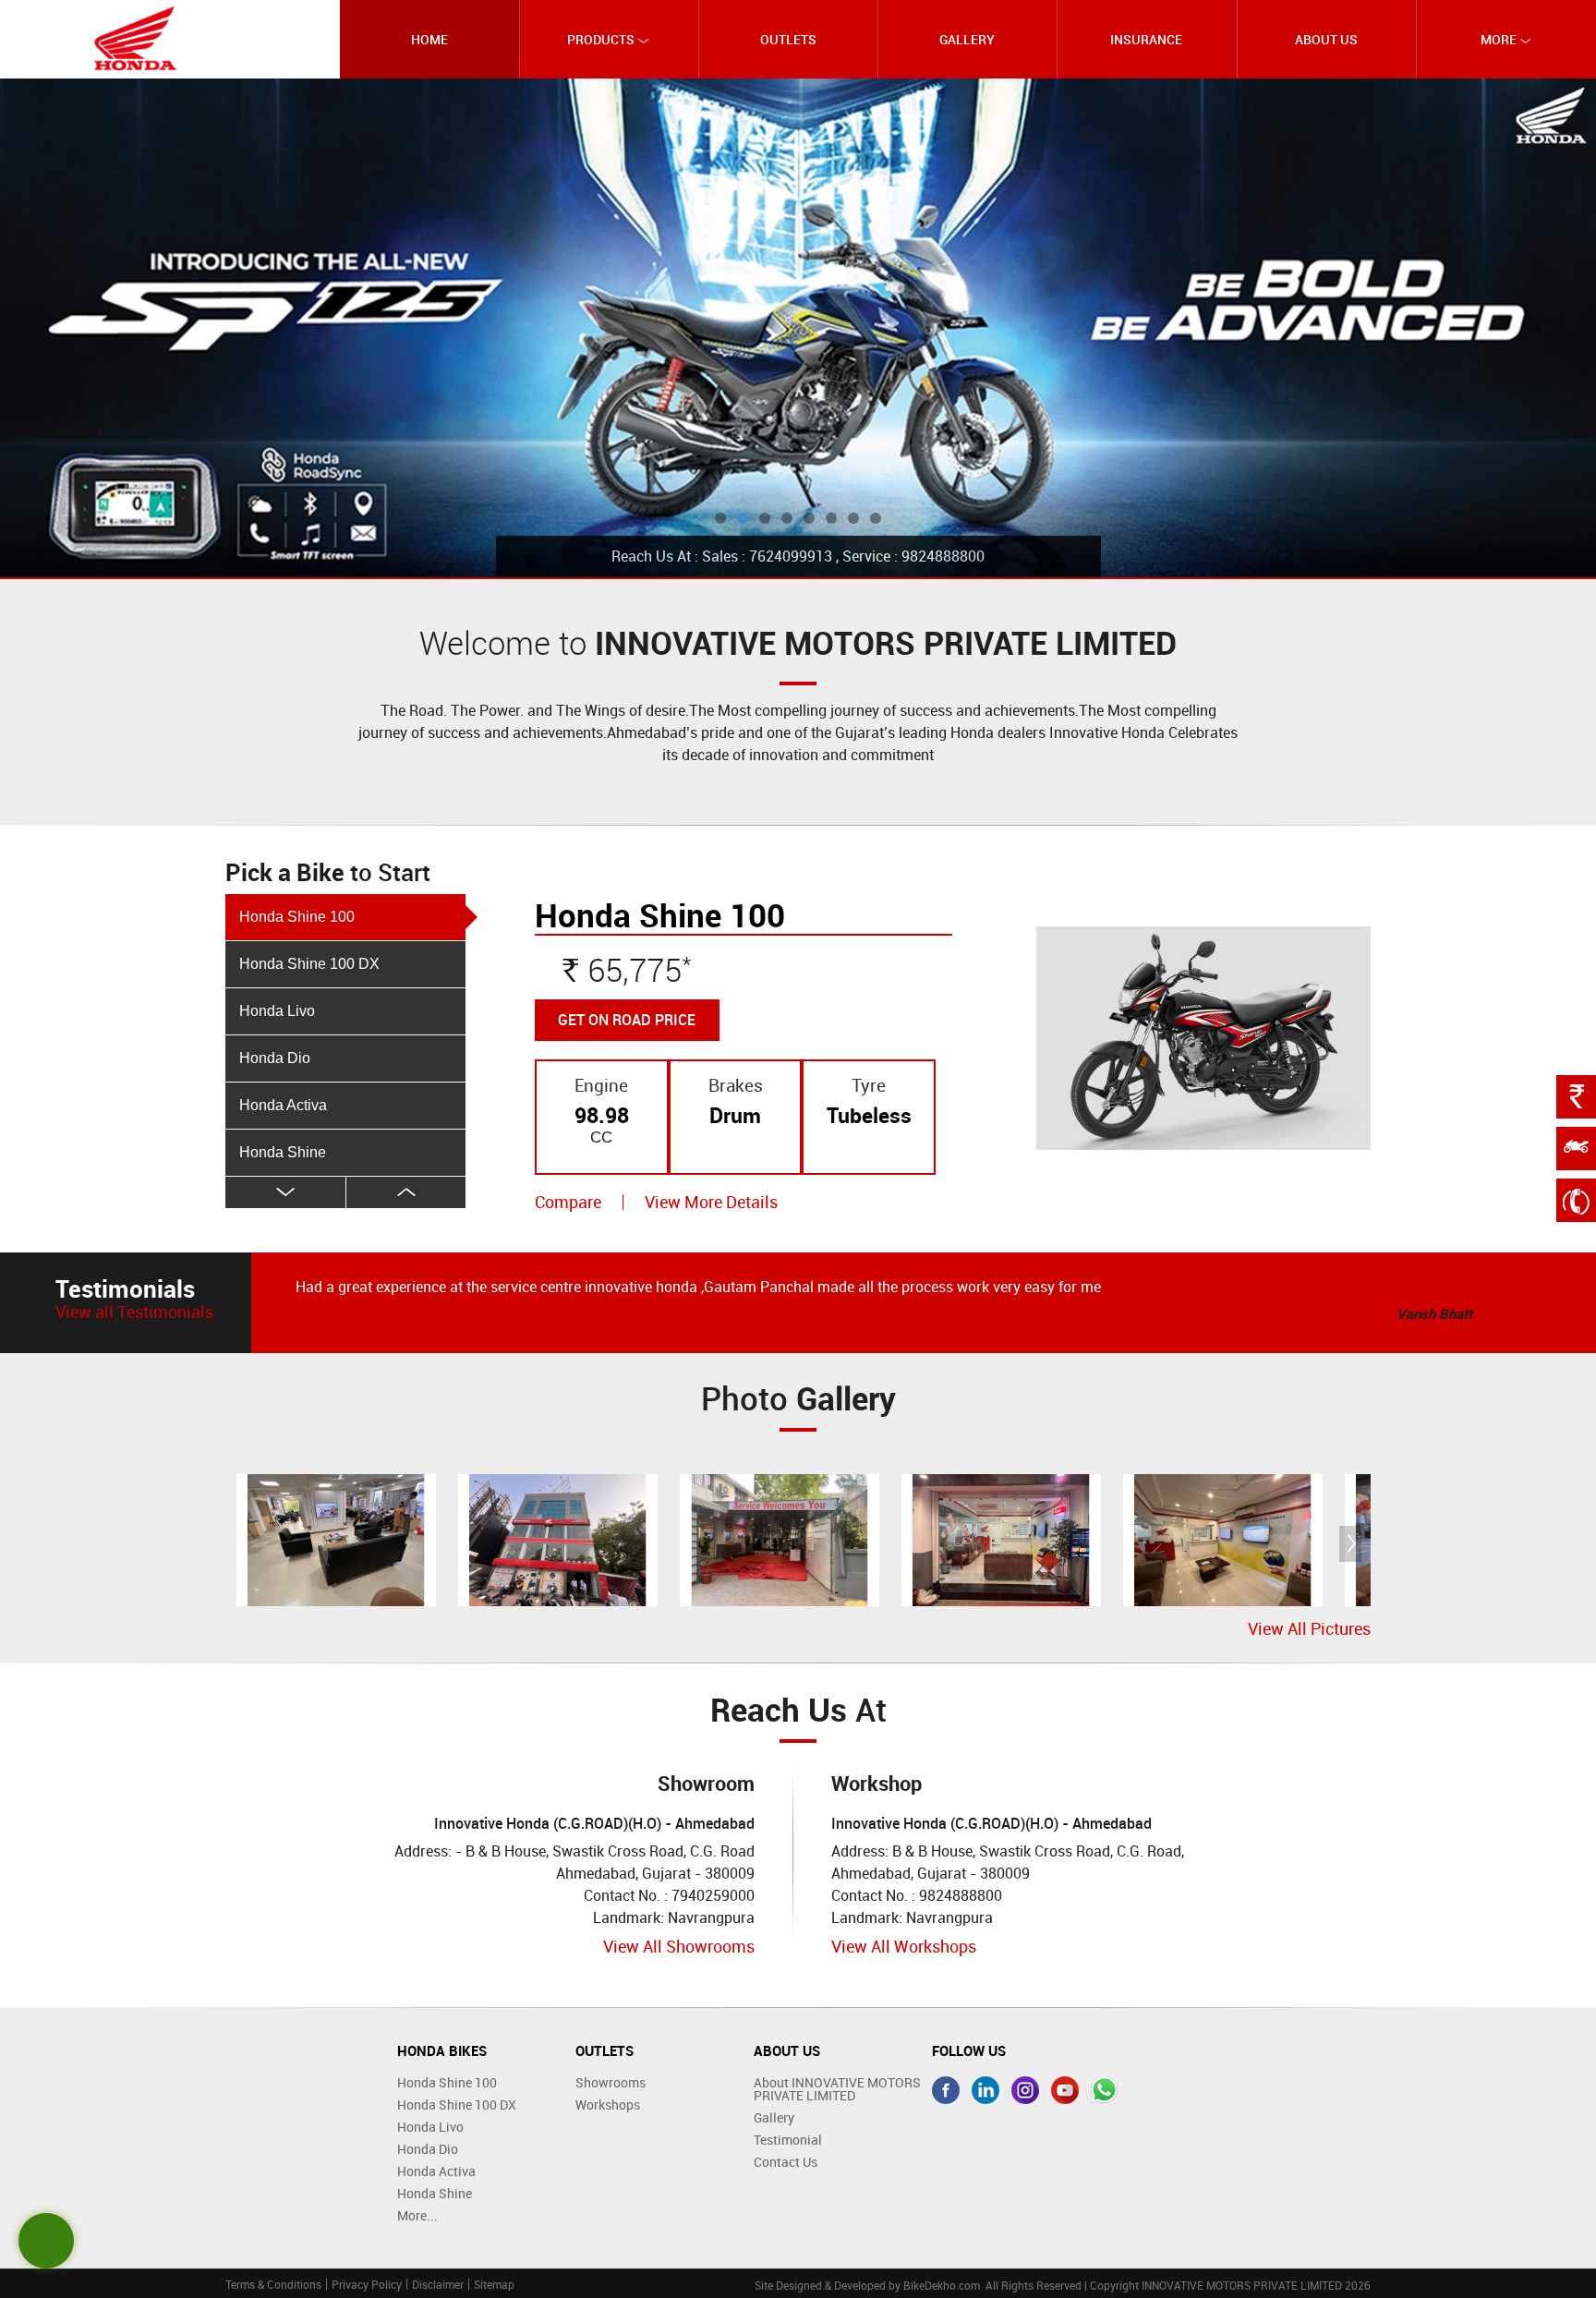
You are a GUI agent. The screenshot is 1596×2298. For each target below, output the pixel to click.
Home (429, 39)
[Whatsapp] (1105, 2090)
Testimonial (788, 2140)
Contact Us (786, 2162)
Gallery (967, 39)
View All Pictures (1309, 1629)
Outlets (788, 39)
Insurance (1146, 39)
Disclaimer (438, 2284)
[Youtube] (1065, 2090)
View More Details (711, 1202)
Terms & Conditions (273, 2284)
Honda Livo (277, 1011)
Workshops (608, 2104)
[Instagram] (1025, 2090)
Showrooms (611, 2082)
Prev (285, 1192)
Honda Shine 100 (297, 917)
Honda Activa (283, 1105)
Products (602, 39)
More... (417, 2215)
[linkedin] (985, 2090)
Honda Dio (275, 1058)
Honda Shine (283, 1152)
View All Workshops (904, 1946)
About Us (1326, 39)
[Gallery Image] (336, 1540)
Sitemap (494, 2284)
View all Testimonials (134, 1312)
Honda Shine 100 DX (309, 964)
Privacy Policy (367, 2284)
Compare (568, 1202)
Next (406, 1192)
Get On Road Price (627, 1020)
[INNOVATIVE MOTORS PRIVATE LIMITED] (136, 38)
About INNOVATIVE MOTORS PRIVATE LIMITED (837, 2089)
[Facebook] (946, 2090)
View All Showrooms (679, 1946)
